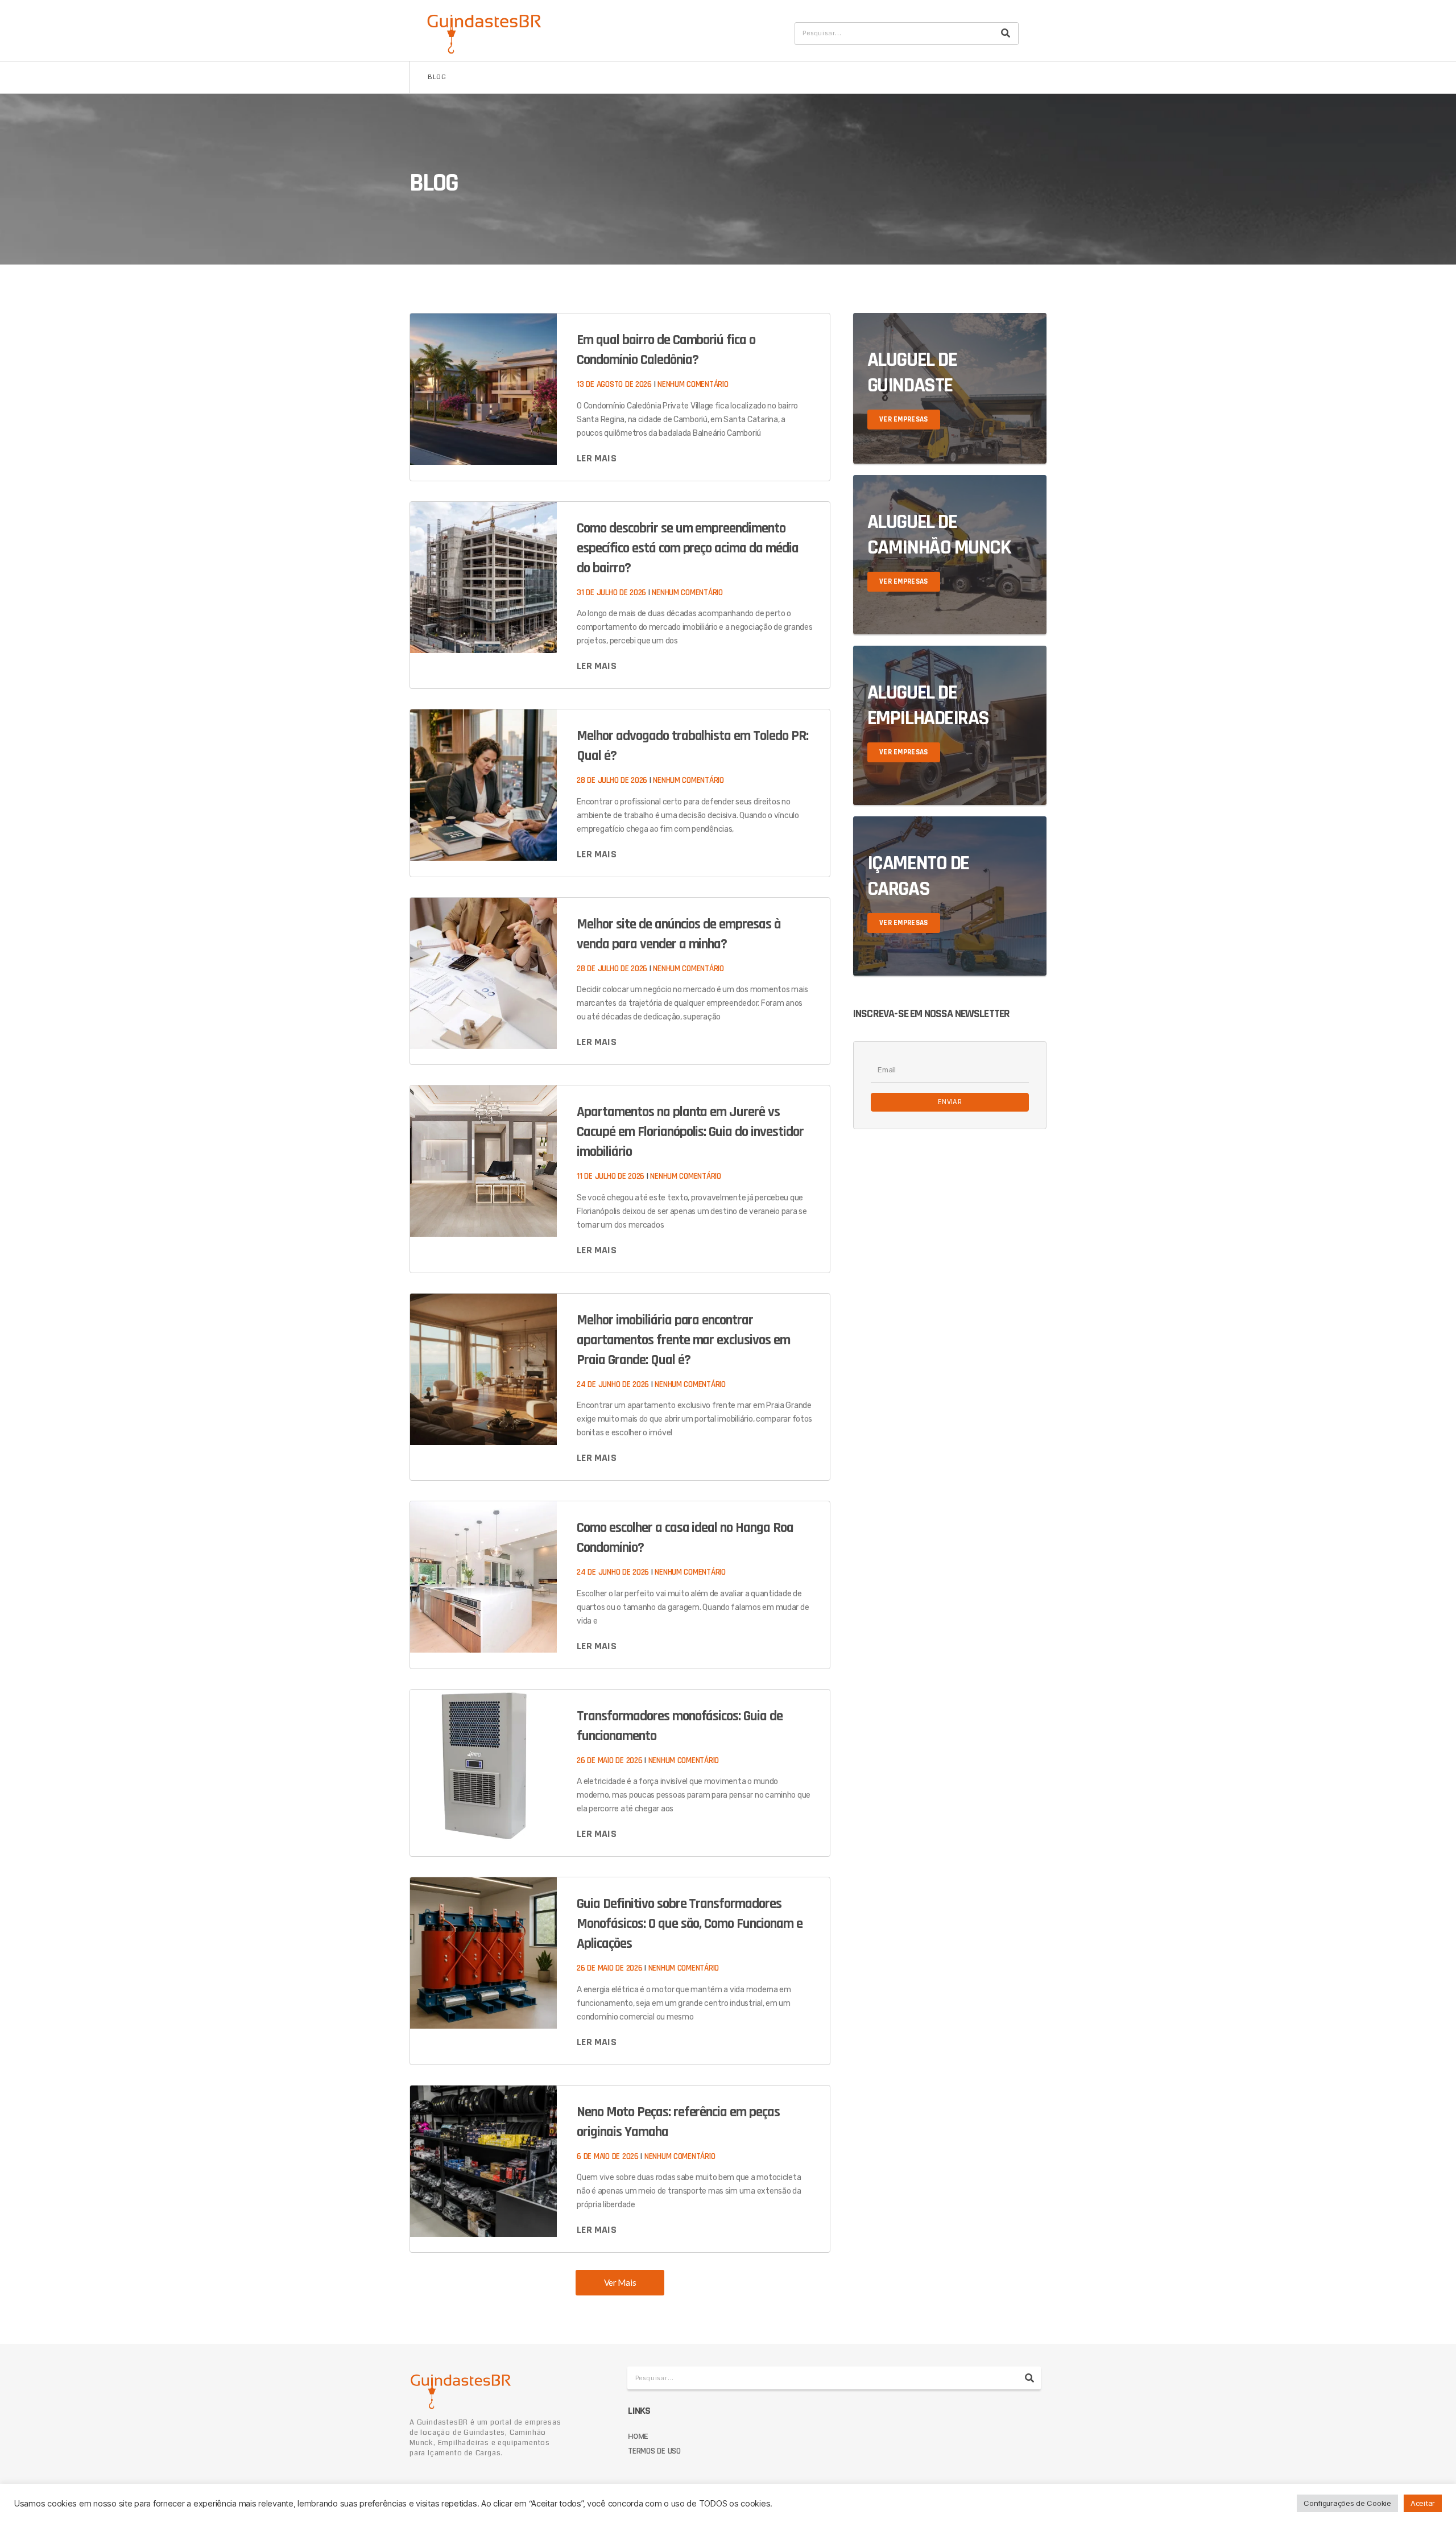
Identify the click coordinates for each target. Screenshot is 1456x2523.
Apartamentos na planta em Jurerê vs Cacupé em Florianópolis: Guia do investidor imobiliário (690, 1132)
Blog (437, 77)
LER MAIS (597, 458)
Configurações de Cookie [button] (1347, 2503)
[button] (620, 2283)
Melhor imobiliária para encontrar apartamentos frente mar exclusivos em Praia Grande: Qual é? (683, 1340)
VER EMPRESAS (904, 419)
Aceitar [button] (1423, 2503)
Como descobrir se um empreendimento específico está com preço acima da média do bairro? (687, 548)
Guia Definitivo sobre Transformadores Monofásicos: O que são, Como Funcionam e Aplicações (689, 1924)
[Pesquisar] (1006, 34)
